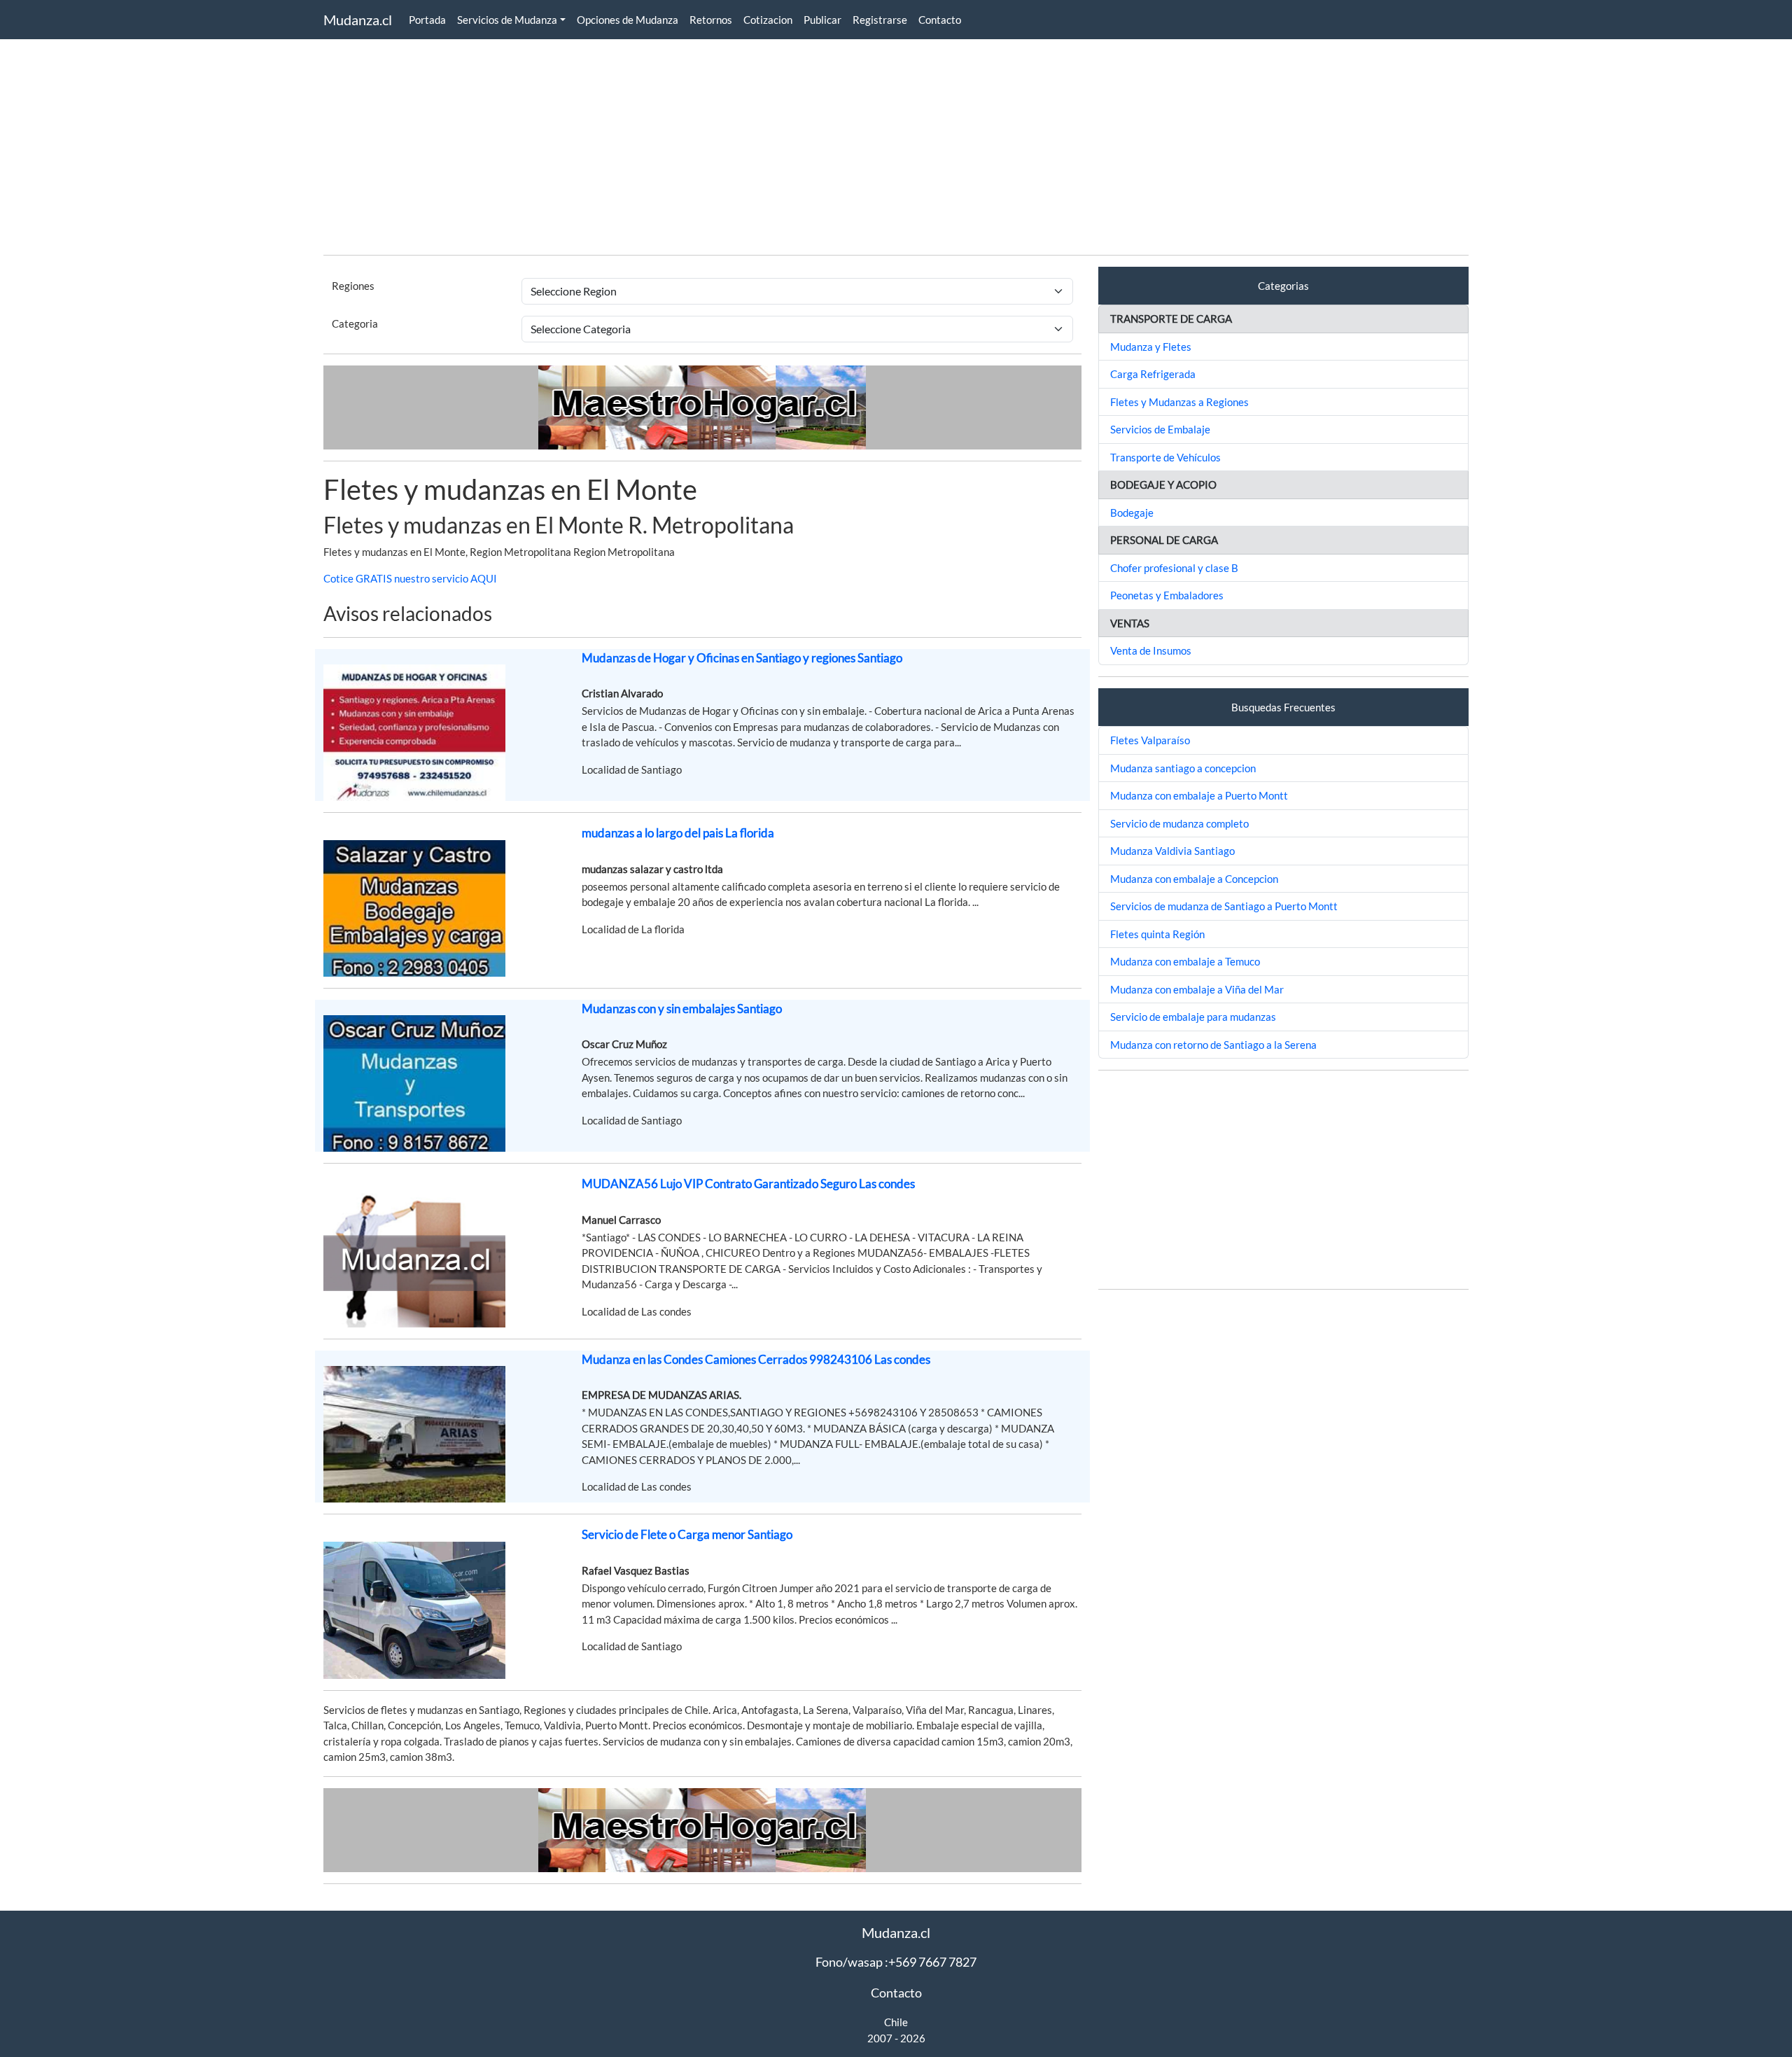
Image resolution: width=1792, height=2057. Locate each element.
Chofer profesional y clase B (1174, 568)
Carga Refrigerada (1153, 374)
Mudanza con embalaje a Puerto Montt (1199, 795)
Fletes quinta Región (1157, 934)
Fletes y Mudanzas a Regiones (1179, 402)
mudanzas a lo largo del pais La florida (678, 833)
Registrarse (880, 20)
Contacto (940, 20)
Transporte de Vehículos (1165, 457)
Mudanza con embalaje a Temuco (1185, 961)
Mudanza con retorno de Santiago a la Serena (1213, 1045)
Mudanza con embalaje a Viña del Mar (1197, 989)
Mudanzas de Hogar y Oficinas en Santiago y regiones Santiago (742, 658)
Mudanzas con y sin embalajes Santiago (682, 1009)
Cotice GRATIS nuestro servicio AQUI (410, 578)
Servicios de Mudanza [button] (507, 20)
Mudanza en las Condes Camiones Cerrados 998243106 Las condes (756, 1359)
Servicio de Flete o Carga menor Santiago (687, 1534)
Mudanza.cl (358, 20)
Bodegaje (1132, 512)
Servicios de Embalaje (1160, 429)
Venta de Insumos (1151, 650)
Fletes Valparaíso (1150, 740)
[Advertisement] (743, 146)
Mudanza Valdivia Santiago (1172, 851)
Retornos (711, 20)
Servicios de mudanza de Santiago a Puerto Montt (1224, 906)
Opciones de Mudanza (628, 20)
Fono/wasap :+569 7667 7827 (896, 1962)
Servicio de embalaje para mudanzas (1193, 1017)
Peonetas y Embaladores (1167, 595)
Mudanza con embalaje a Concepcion (1194, 879)
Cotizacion (768, 20)
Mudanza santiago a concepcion (1183, 768)
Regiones (353, 286)
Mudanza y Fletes (1151, 347)
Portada (427, 20)
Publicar (822, 20)
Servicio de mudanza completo (1179, 823)
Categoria (355, 323)
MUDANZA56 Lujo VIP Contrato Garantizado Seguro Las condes (748, 1184)
